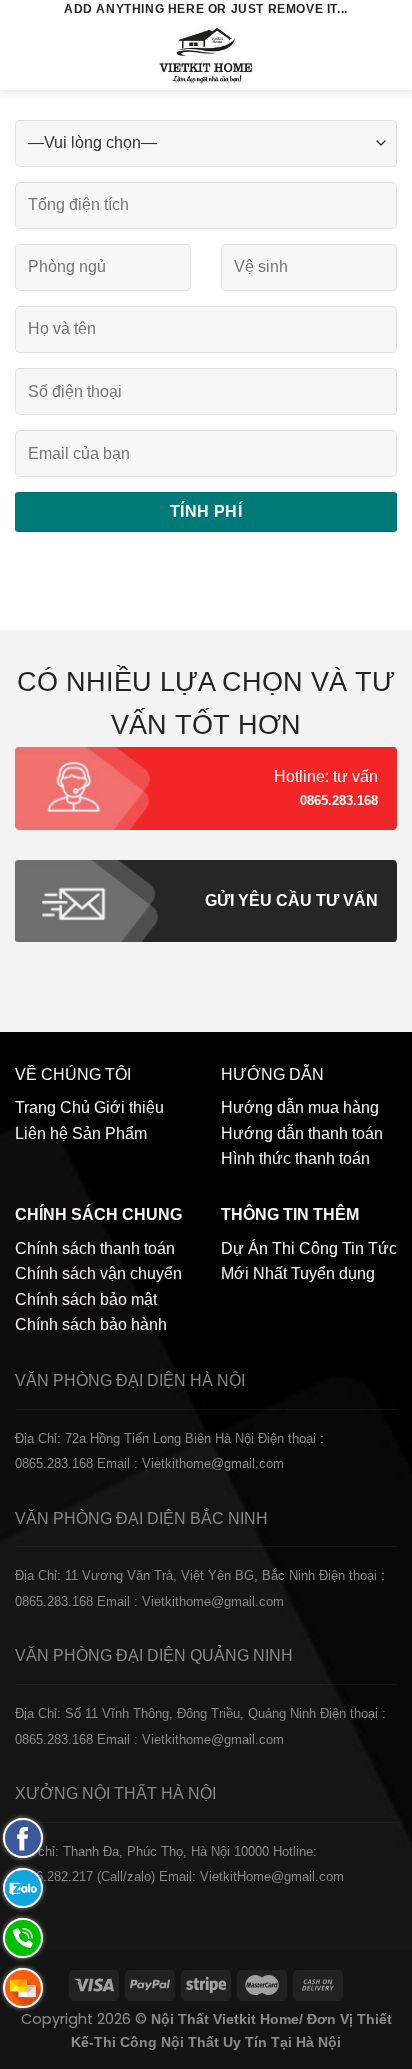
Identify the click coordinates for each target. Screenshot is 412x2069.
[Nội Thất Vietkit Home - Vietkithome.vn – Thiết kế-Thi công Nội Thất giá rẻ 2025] (206, 55)
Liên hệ (41, 1133)
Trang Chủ (52, 1107)
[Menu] (27, 54)
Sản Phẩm (109, 1133)
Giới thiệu (129, 1107)
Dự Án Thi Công (279, 1248)
